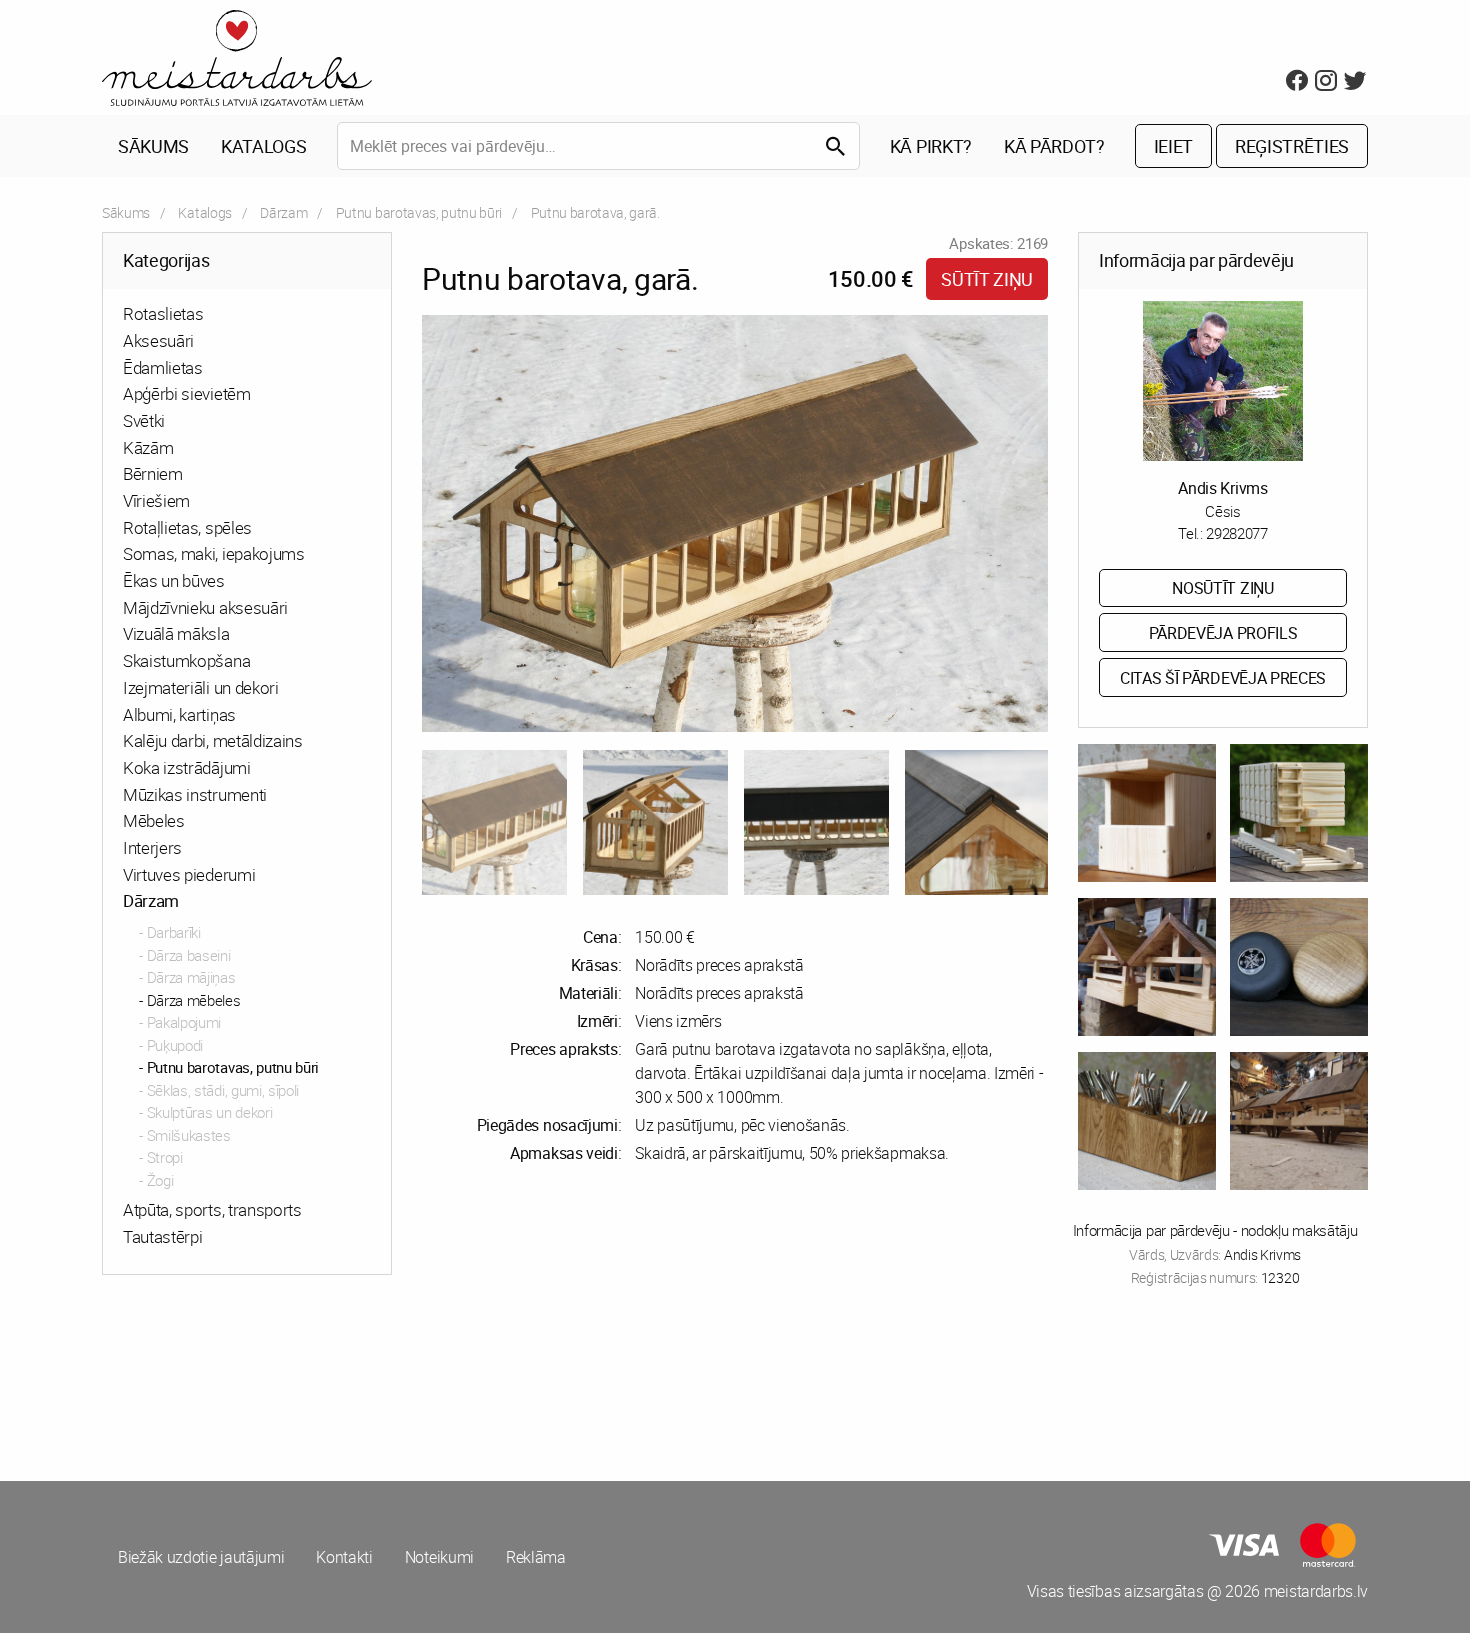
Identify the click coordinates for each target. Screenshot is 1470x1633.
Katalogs (263, 146)
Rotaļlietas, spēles (187, 527)
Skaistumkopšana (186, 660)
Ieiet (1173, 146)
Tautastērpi (162, 1236)
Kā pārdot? (1054, 146)
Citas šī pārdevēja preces (1223, 678)
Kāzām (148, 447)
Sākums (153, 146)
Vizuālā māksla (176, 633)
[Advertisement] (415, 1381)
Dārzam (283, 212)
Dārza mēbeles (194, 1000)
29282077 (1236, 533)
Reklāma (536, 1557)
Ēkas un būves (174, 580)
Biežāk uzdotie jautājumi (201, 1557)
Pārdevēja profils (1223, 633)
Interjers (152, 847)
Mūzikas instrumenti (195, 794)
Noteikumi (439, 1557)
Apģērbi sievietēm (187, 393)
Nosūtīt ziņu (1222, 588)
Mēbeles (154, 820)
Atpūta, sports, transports (212, 1209)
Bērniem (153, 473)
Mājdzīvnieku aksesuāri (205, 607)
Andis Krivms (1222, 488)
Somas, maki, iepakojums (214, 553)
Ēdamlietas (163, 367)
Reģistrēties (1292, 146)
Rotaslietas (163, 313)
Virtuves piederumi (189, 874)
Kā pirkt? (931, 146)
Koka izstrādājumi (187, 767)
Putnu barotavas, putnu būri (419, 212)
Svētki (144, 420)
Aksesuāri (158, 340)
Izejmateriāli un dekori (201, 687)
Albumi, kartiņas (179, 714)
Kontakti (344, 1557)
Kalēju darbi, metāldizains (213, 740)
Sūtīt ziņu (987, 279)
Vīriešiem (156, 500)
